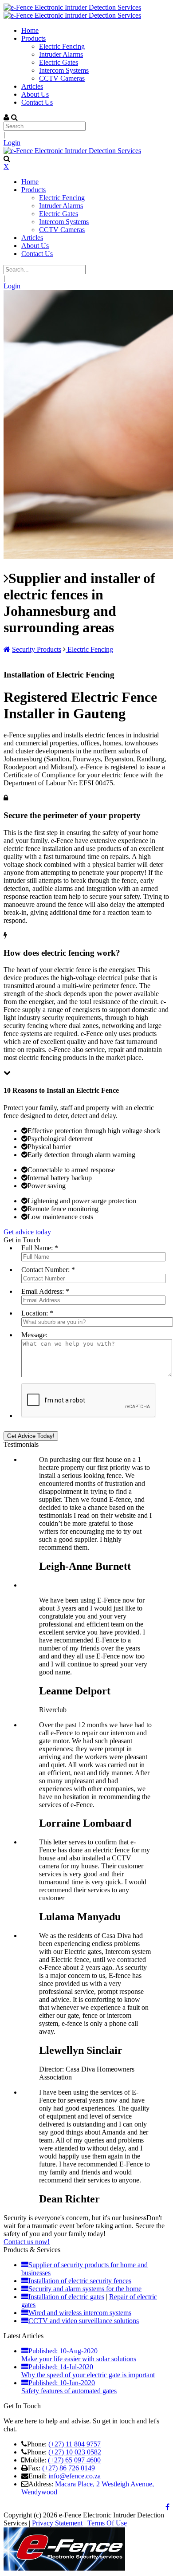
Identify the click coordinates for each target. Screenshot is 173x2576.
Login (12, 143)
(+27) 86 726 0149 (69, 2468)
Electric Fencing (89, 649)
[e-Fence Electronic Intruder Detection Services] (72, 7)
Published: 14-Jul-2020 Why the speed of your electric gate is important (88, 2371)
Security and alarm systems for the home (85, 2289)
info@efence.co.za (75, 2476)
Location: (35, 1313)
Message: (34, 1335)
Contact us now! (27, 2242)
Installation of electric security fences (80, 2281)
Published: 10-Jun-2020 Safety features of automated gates (69, 2387)
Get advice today (27, 1232)
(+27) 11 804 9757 (75, 2444)
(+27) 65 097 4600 (74, 2460)
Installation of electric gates (66, 2297)
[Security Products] (7, 649)
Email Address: (43, 1291)
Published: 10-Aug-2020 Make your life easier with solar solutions (79, 2355)
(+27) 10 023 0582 (75, 2452)
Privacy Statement (57, 2523)
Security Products (37, 649)
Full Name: (37, 1248)
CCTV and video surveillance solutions (84, 2321)
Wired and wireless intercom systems (80, 2313)
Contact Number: (45, 1270)
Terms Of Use (107, 2523)
